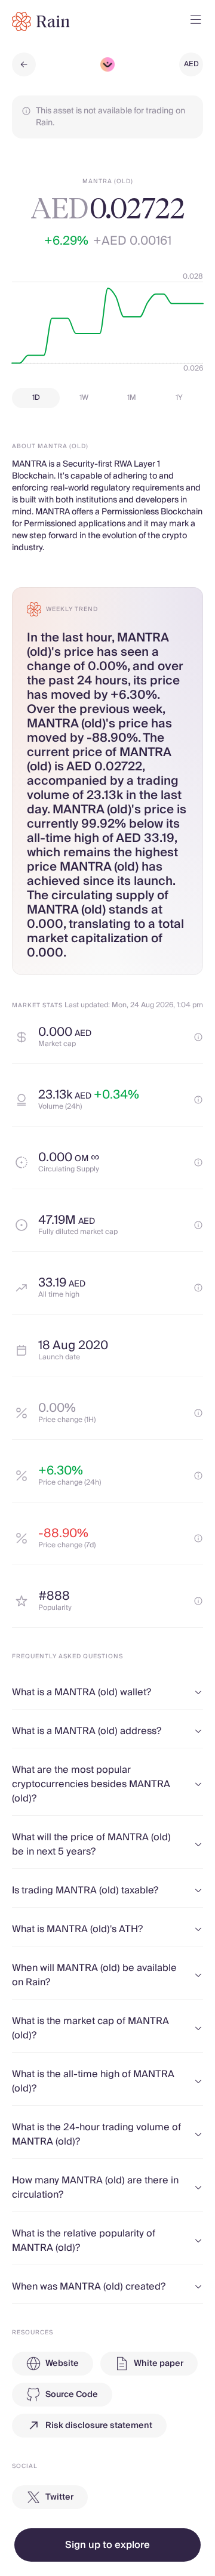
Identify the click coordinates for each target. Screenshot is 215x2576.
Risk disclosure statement (99, 2426)
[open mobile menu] (196, 21)
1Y (179, 398)
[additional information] (198, 1037)
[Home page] (41, 21)
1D (36, 398)
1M (132, 398)
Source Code (72, 2395)
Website (62, 2364)
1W (84, 398)
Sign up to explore (107, 2545)
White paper (159, 2364)
